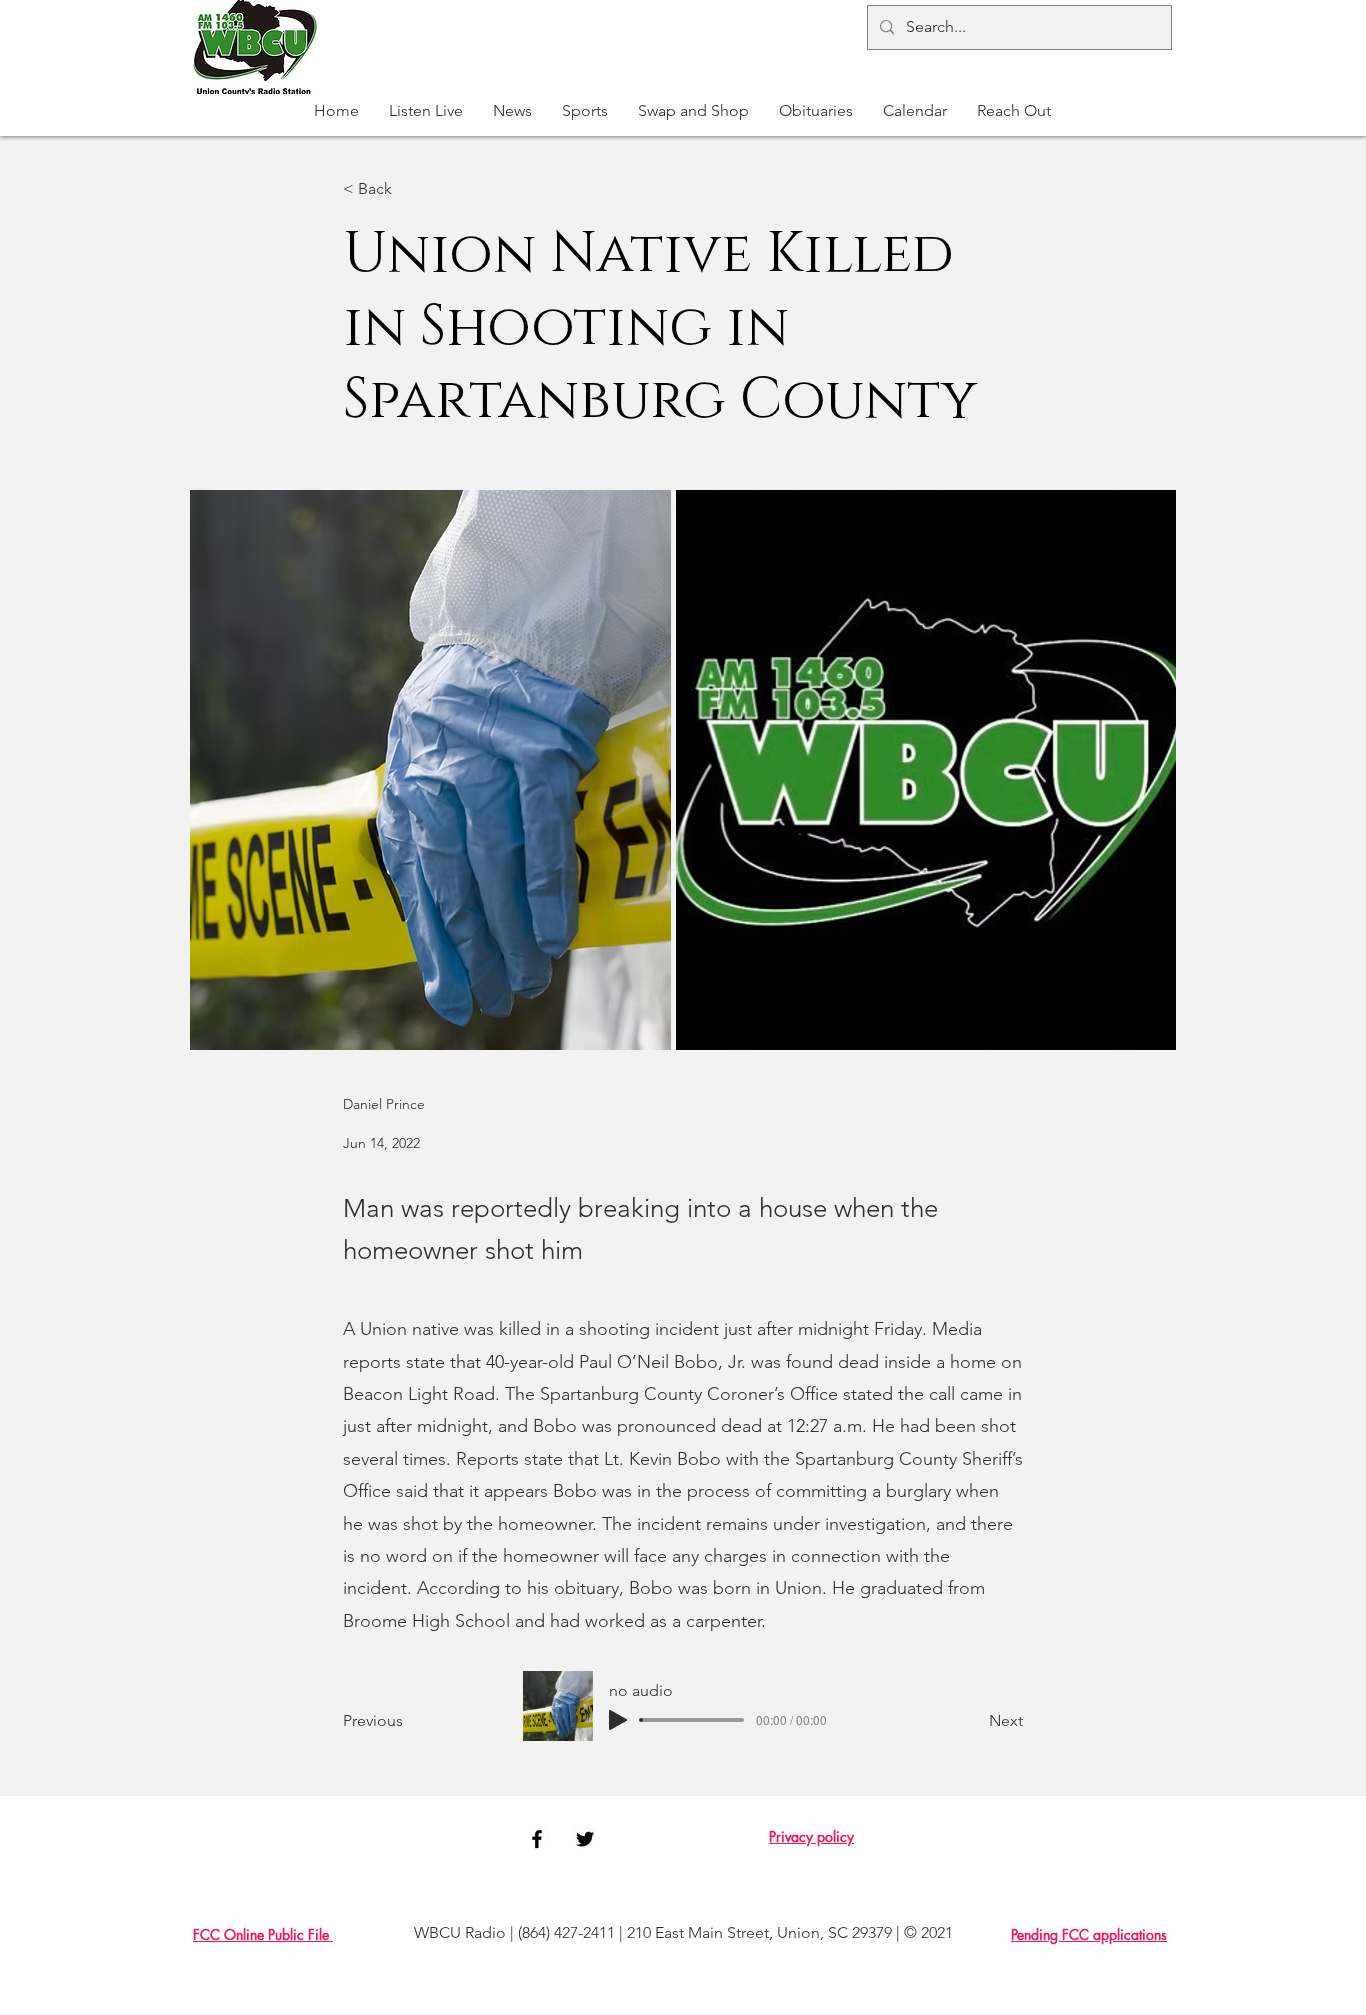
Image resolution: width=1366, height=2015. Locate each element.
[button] (585, 111)
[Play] (618, 1720)
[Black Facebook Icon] (537, 1839)
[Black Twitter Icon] (585, 1839)
